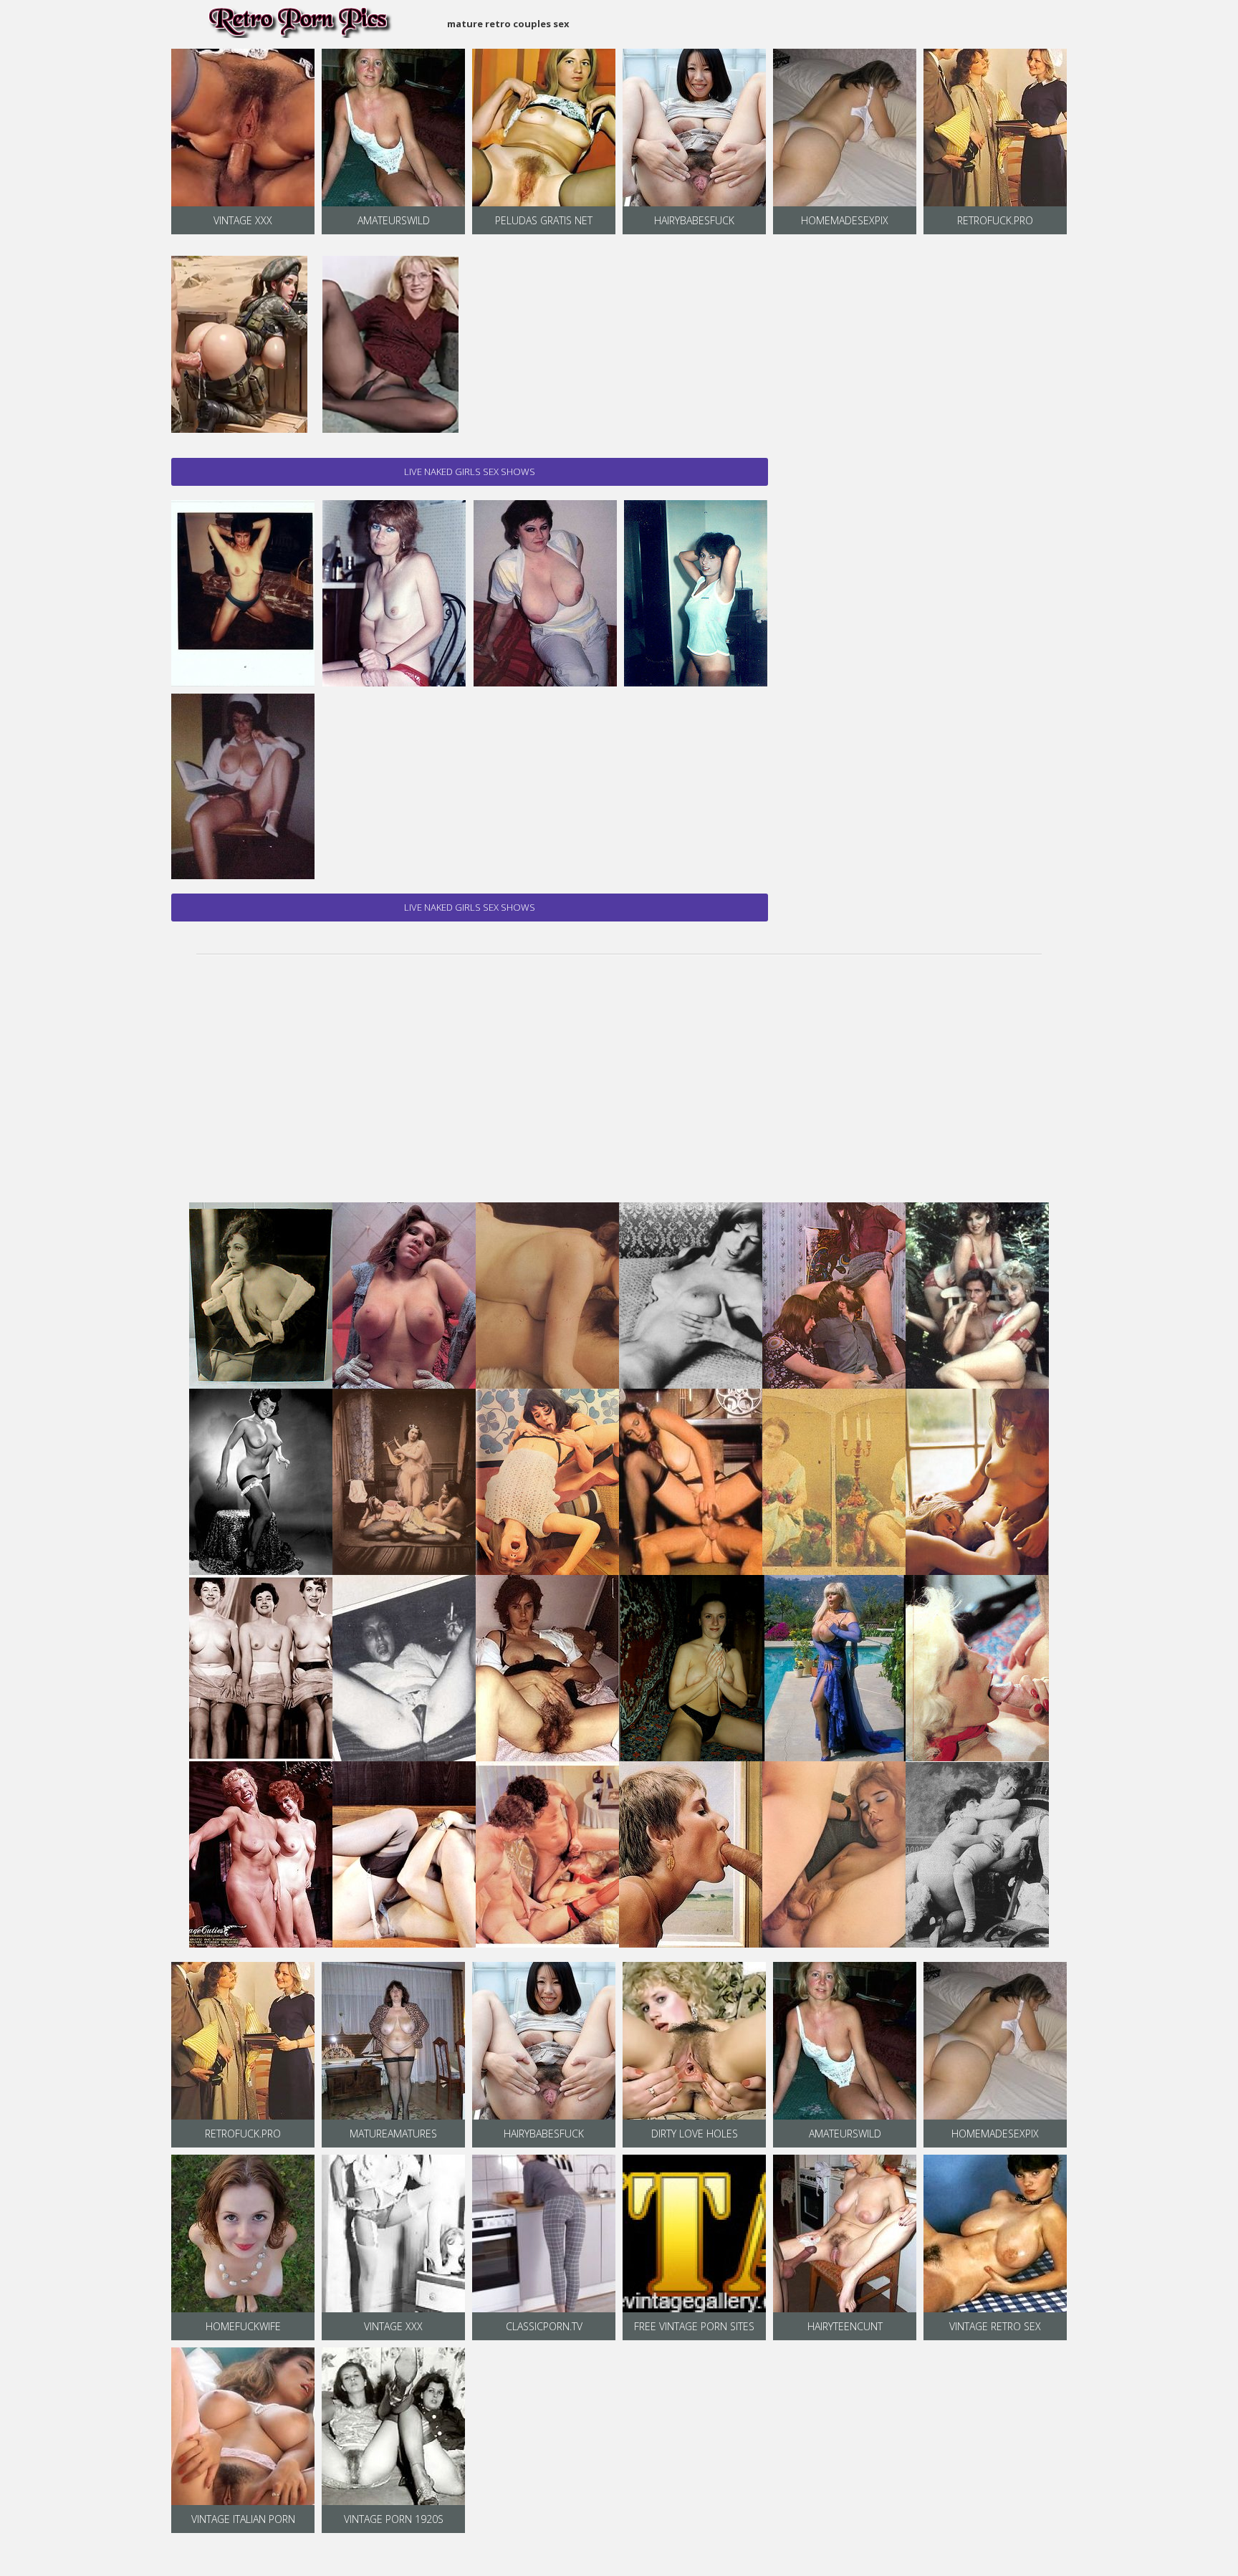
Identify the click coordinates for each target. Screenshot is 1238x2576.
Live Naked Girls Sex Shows (470, 471)
